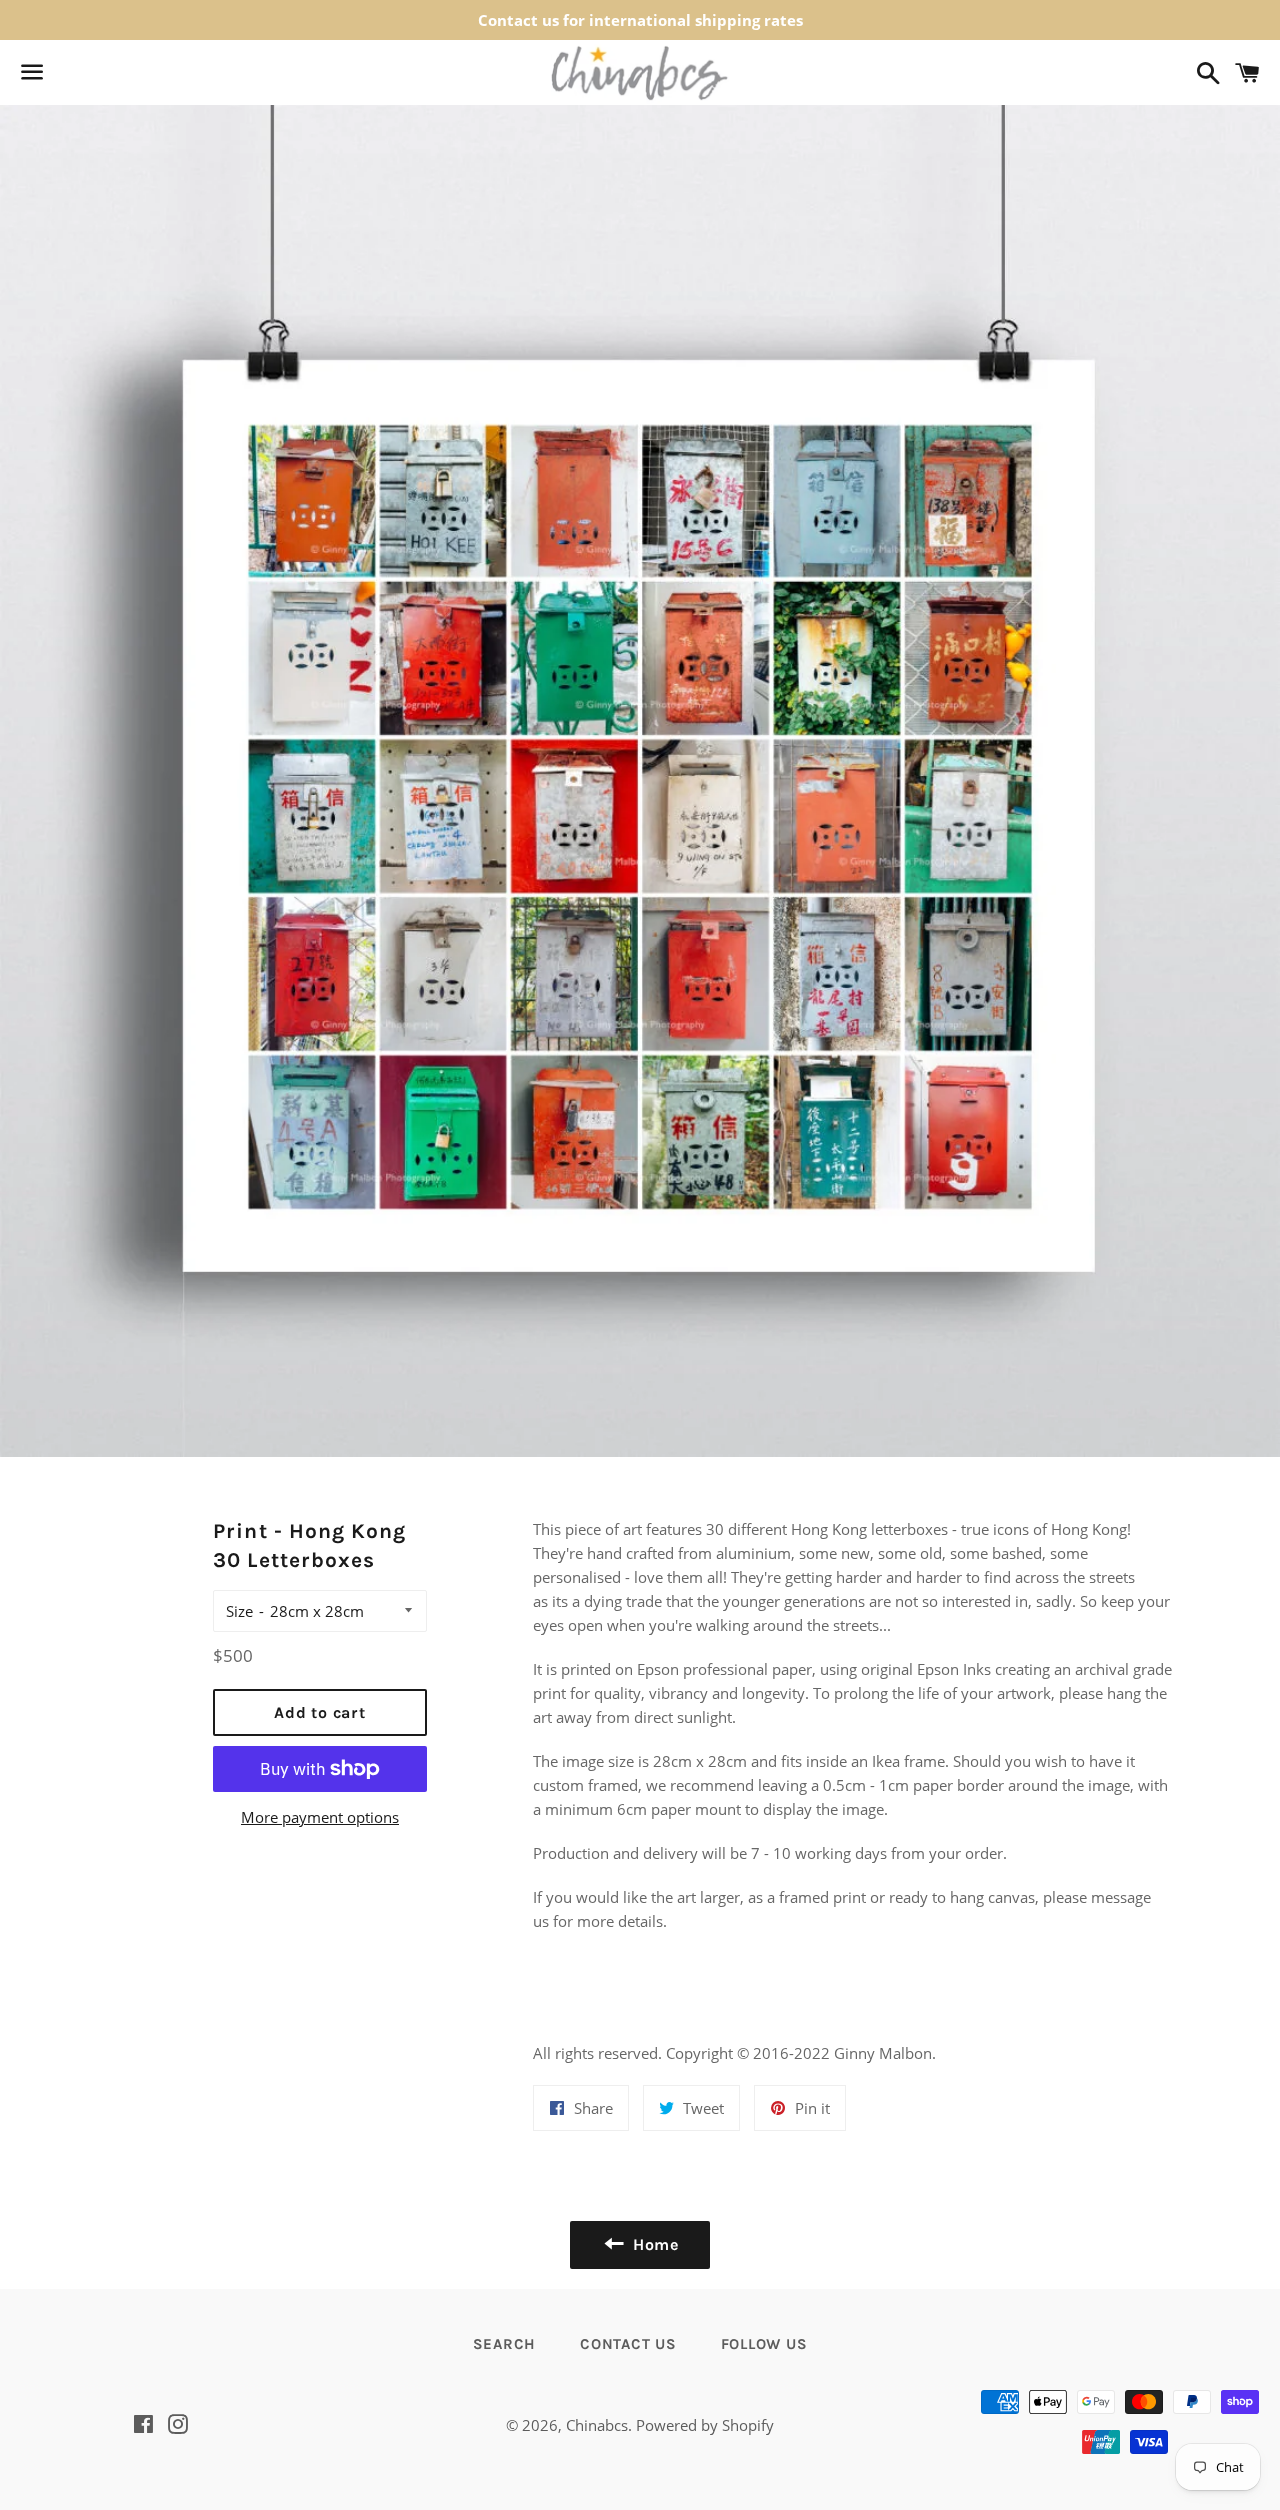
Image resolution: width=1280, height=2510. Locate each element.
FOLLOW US (764, 2344)
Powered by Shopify (705, 2425)
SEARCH (505, 2344)
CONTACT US (628, 2344)
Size (239, 1611)
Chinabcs (597, 2425)
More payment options (320, 1817)
